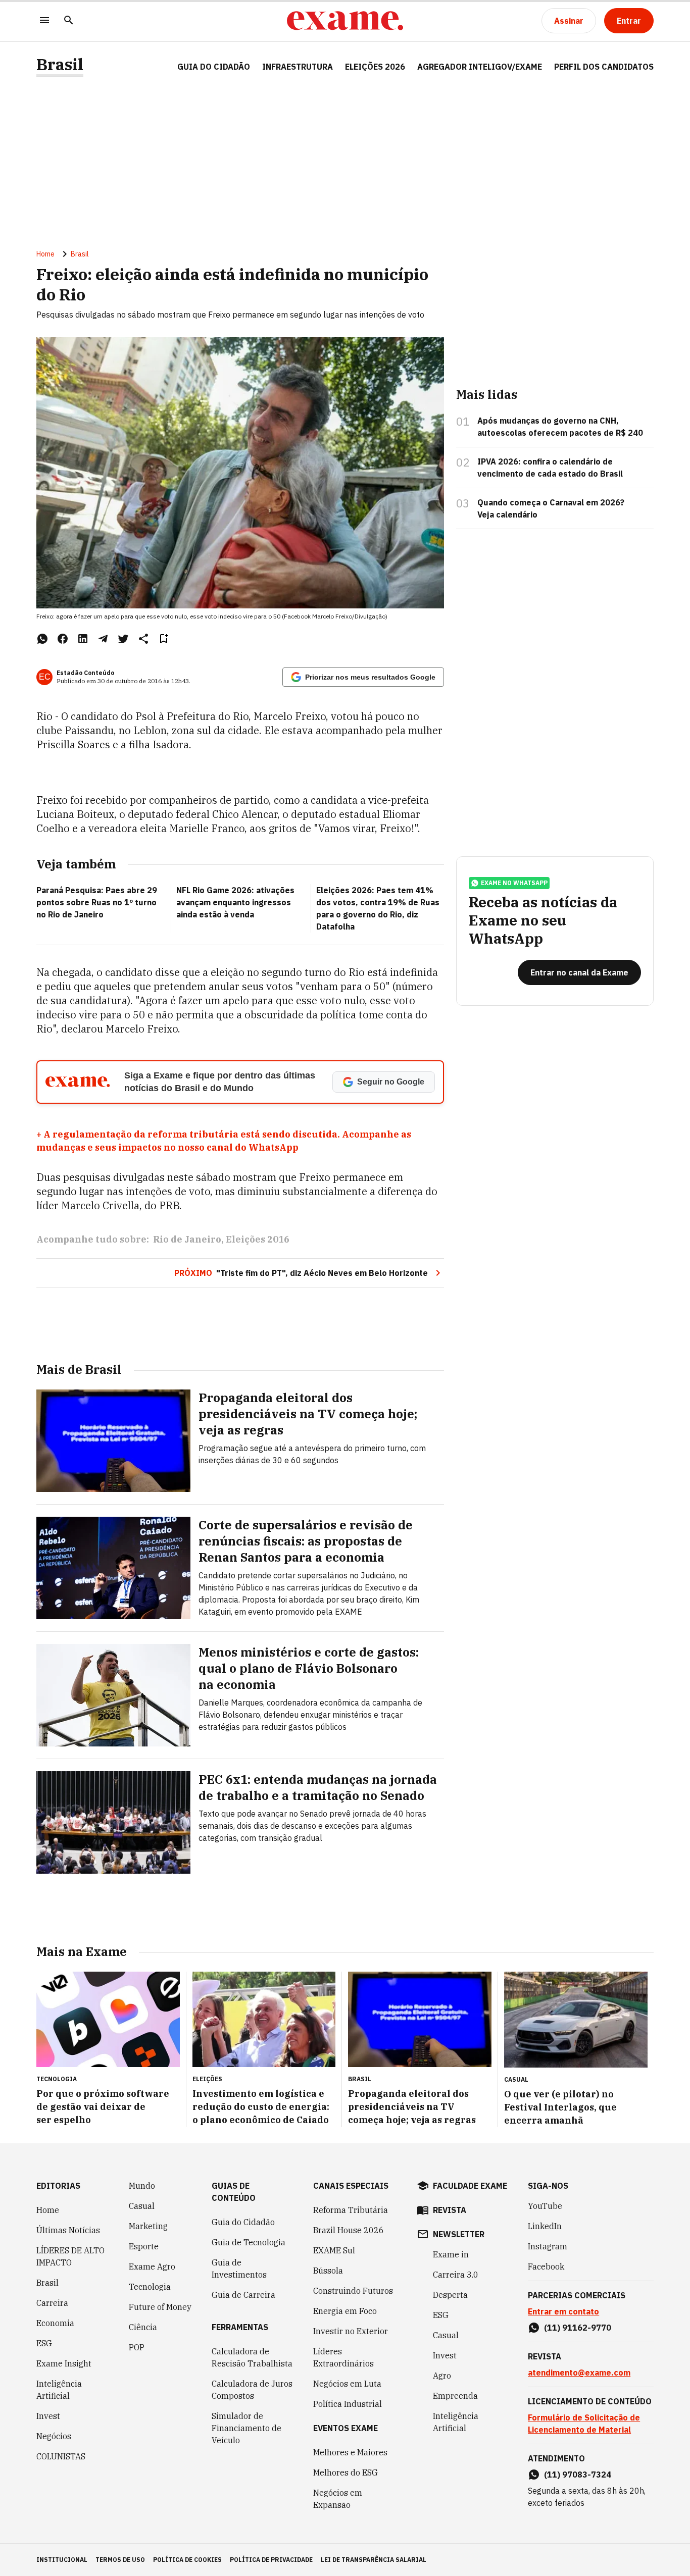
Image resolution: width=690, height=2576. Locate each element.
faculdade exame (470, 2186)
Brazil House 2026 (349, 2230)
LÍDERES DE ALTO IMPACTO (70, 2256)
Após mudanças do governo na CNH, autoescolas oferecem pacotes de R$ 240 (560, 427)
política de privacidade (271, 2560)
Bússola (328, 2271)
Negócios (54, 2436)
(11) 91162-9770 (578, 2328)
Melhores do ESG (346, 2472)
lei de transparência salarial (374, 2560)
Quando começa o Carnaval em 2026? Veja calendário (551, 508)
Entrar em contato (563, 2311)
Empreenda (455, 2396)
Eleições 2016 (258, 1239)
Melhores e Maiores (350, 2452)
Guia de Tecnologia (249, 2242)
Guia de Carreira (243, 2295)
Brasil (60, 64)
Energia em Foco (345, 2311)
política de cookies (187, 2560)
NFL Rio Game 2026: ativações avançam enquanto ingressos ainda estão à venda (235, 902)
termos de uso (120, 2560)
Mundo (142, 2186)
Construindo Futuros (353, 2291)
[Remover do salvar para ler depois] (164, 639)
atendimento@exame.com (579, 2373)
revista (450, 2210)
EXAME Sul (334, 2250)
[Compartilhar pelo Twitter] (123, 639)
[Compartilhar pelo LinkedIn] (83, 639)
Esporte (144, 2246)
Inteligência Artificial (59, 2390)
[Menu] (44, 21)
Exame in (451, 2254)
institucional (62, 2560)
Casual (142, 2206)
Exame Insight (64, 2363)
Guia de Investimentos (239, 2269)
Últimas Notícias (68, 2230)
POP (137, 2347)
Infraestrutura (298, 67)
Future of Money (160, 2307)
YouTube (545, 2206)
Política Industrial (348, 2404)
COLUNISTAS (61, 2456)
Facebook (546, 2266)
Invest (48, 2416)
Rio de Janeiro (187, 1239)
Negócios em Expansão (338, 2499)
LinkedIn (545, 2226)
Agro (442, 2376)
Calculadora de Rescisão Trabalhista (252, 2357)
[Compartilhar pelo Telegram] (103, 639)
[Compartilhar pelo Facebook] (63, 639)
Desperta (450, 2295)
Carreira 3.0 (456, 2275)
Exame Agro (152, 2266)
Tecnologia (150, 2287)
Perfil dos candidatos (604, 67)
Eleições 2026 (375, 67)
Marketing (148, 2226)
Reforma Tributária (351, 2210)
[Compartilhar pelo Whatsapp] (42, 639)
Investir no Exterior (351, 2331)
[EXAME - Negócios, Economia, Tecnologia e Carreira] (345, 21)
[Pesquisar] (69, 21)
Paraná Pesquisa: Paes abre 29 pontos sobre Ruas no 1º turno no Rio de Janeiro (97, 902)
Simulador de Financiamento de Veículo (247, 2428)
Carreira (52, 2303)
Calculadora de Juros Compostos (252, 2390)
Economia (55, 2323)
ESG (44, 2343)
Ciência (143, 2327)
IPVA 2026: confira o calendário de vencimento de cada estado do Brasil (550, 468)
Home (45, 254)
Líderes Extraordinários (343, 2357)
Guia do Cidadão (214, 67)
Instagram (548, 2246)
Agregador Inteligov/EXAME (480, 67)
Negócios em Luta (347, 2384)
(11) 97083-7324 (578, 2475)
